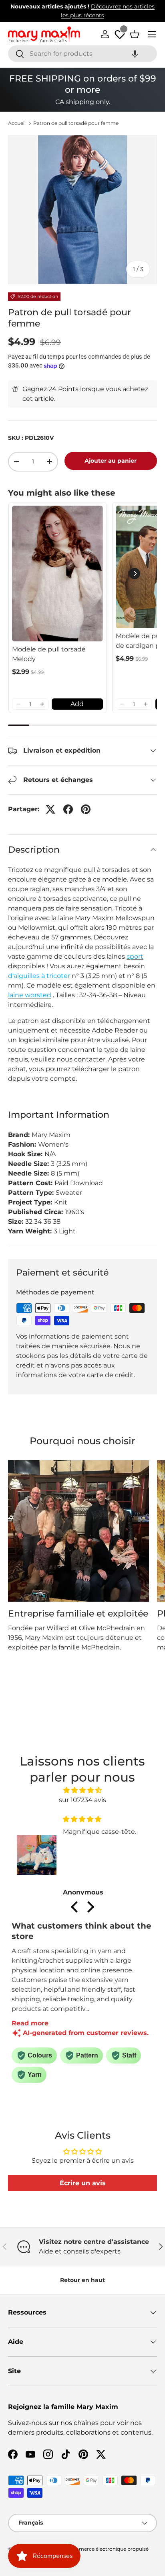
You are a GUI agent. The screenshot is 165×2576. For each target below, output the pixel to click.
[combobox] (82, 54)
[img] (82, 1790)
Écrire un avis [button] (83, 2183)
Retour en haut (82, 2280)
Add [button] (77, 704)
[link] (57, 574)
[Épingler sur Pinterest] (86, 809)
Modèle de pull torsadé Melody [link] (49, 654)
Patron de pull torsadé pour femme (76, 123)
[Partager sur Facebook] (68, 809)
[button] (135, 54)
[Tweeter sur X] (50, 809)
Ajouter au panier (111, 461)
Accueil (17, 123)
